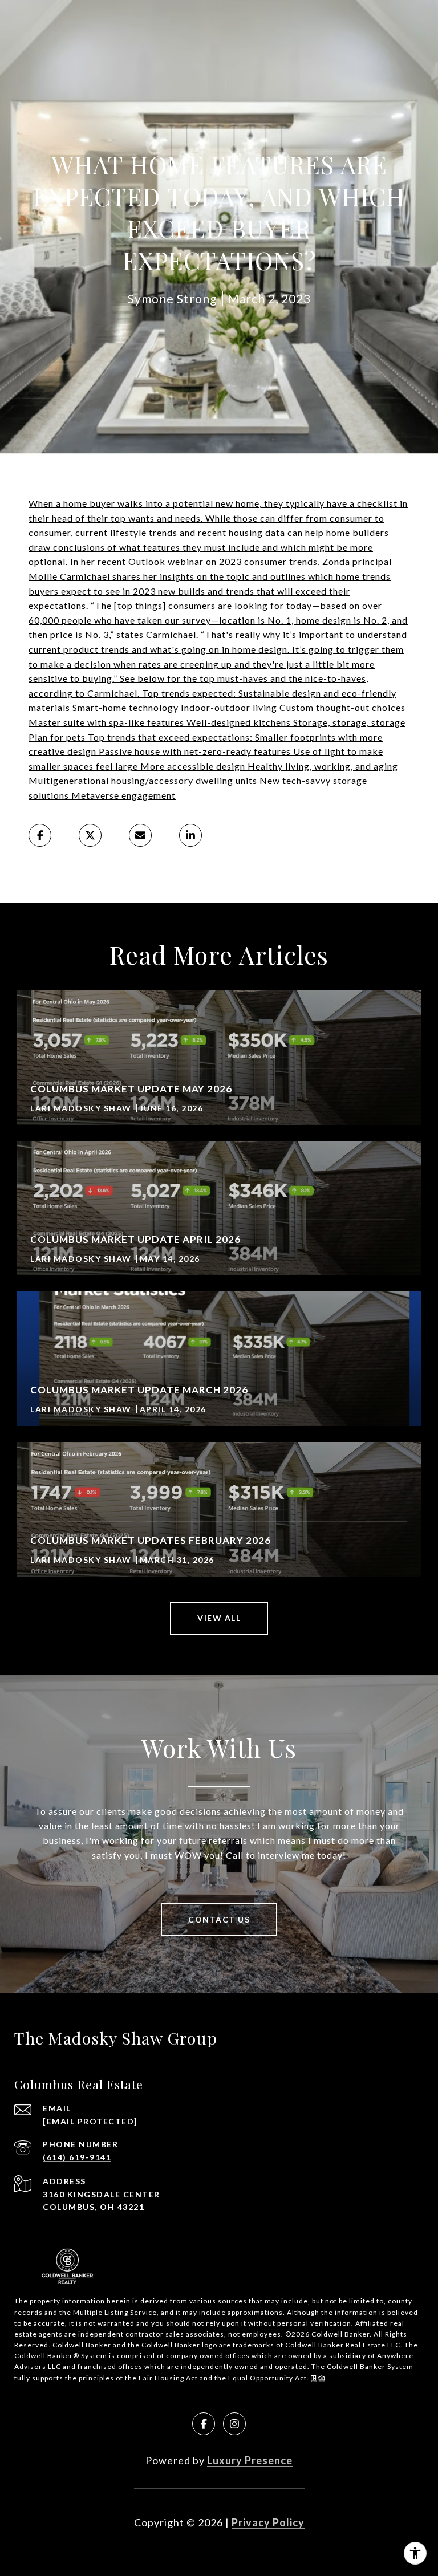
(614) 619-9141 (77, 2157)
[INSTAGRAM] (234, 2424)
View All (219, 1618)
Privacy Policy (268, 2522)
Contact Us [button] (219, 1919)
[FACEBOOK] (204, 2424)
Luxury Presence (250, 2460)
